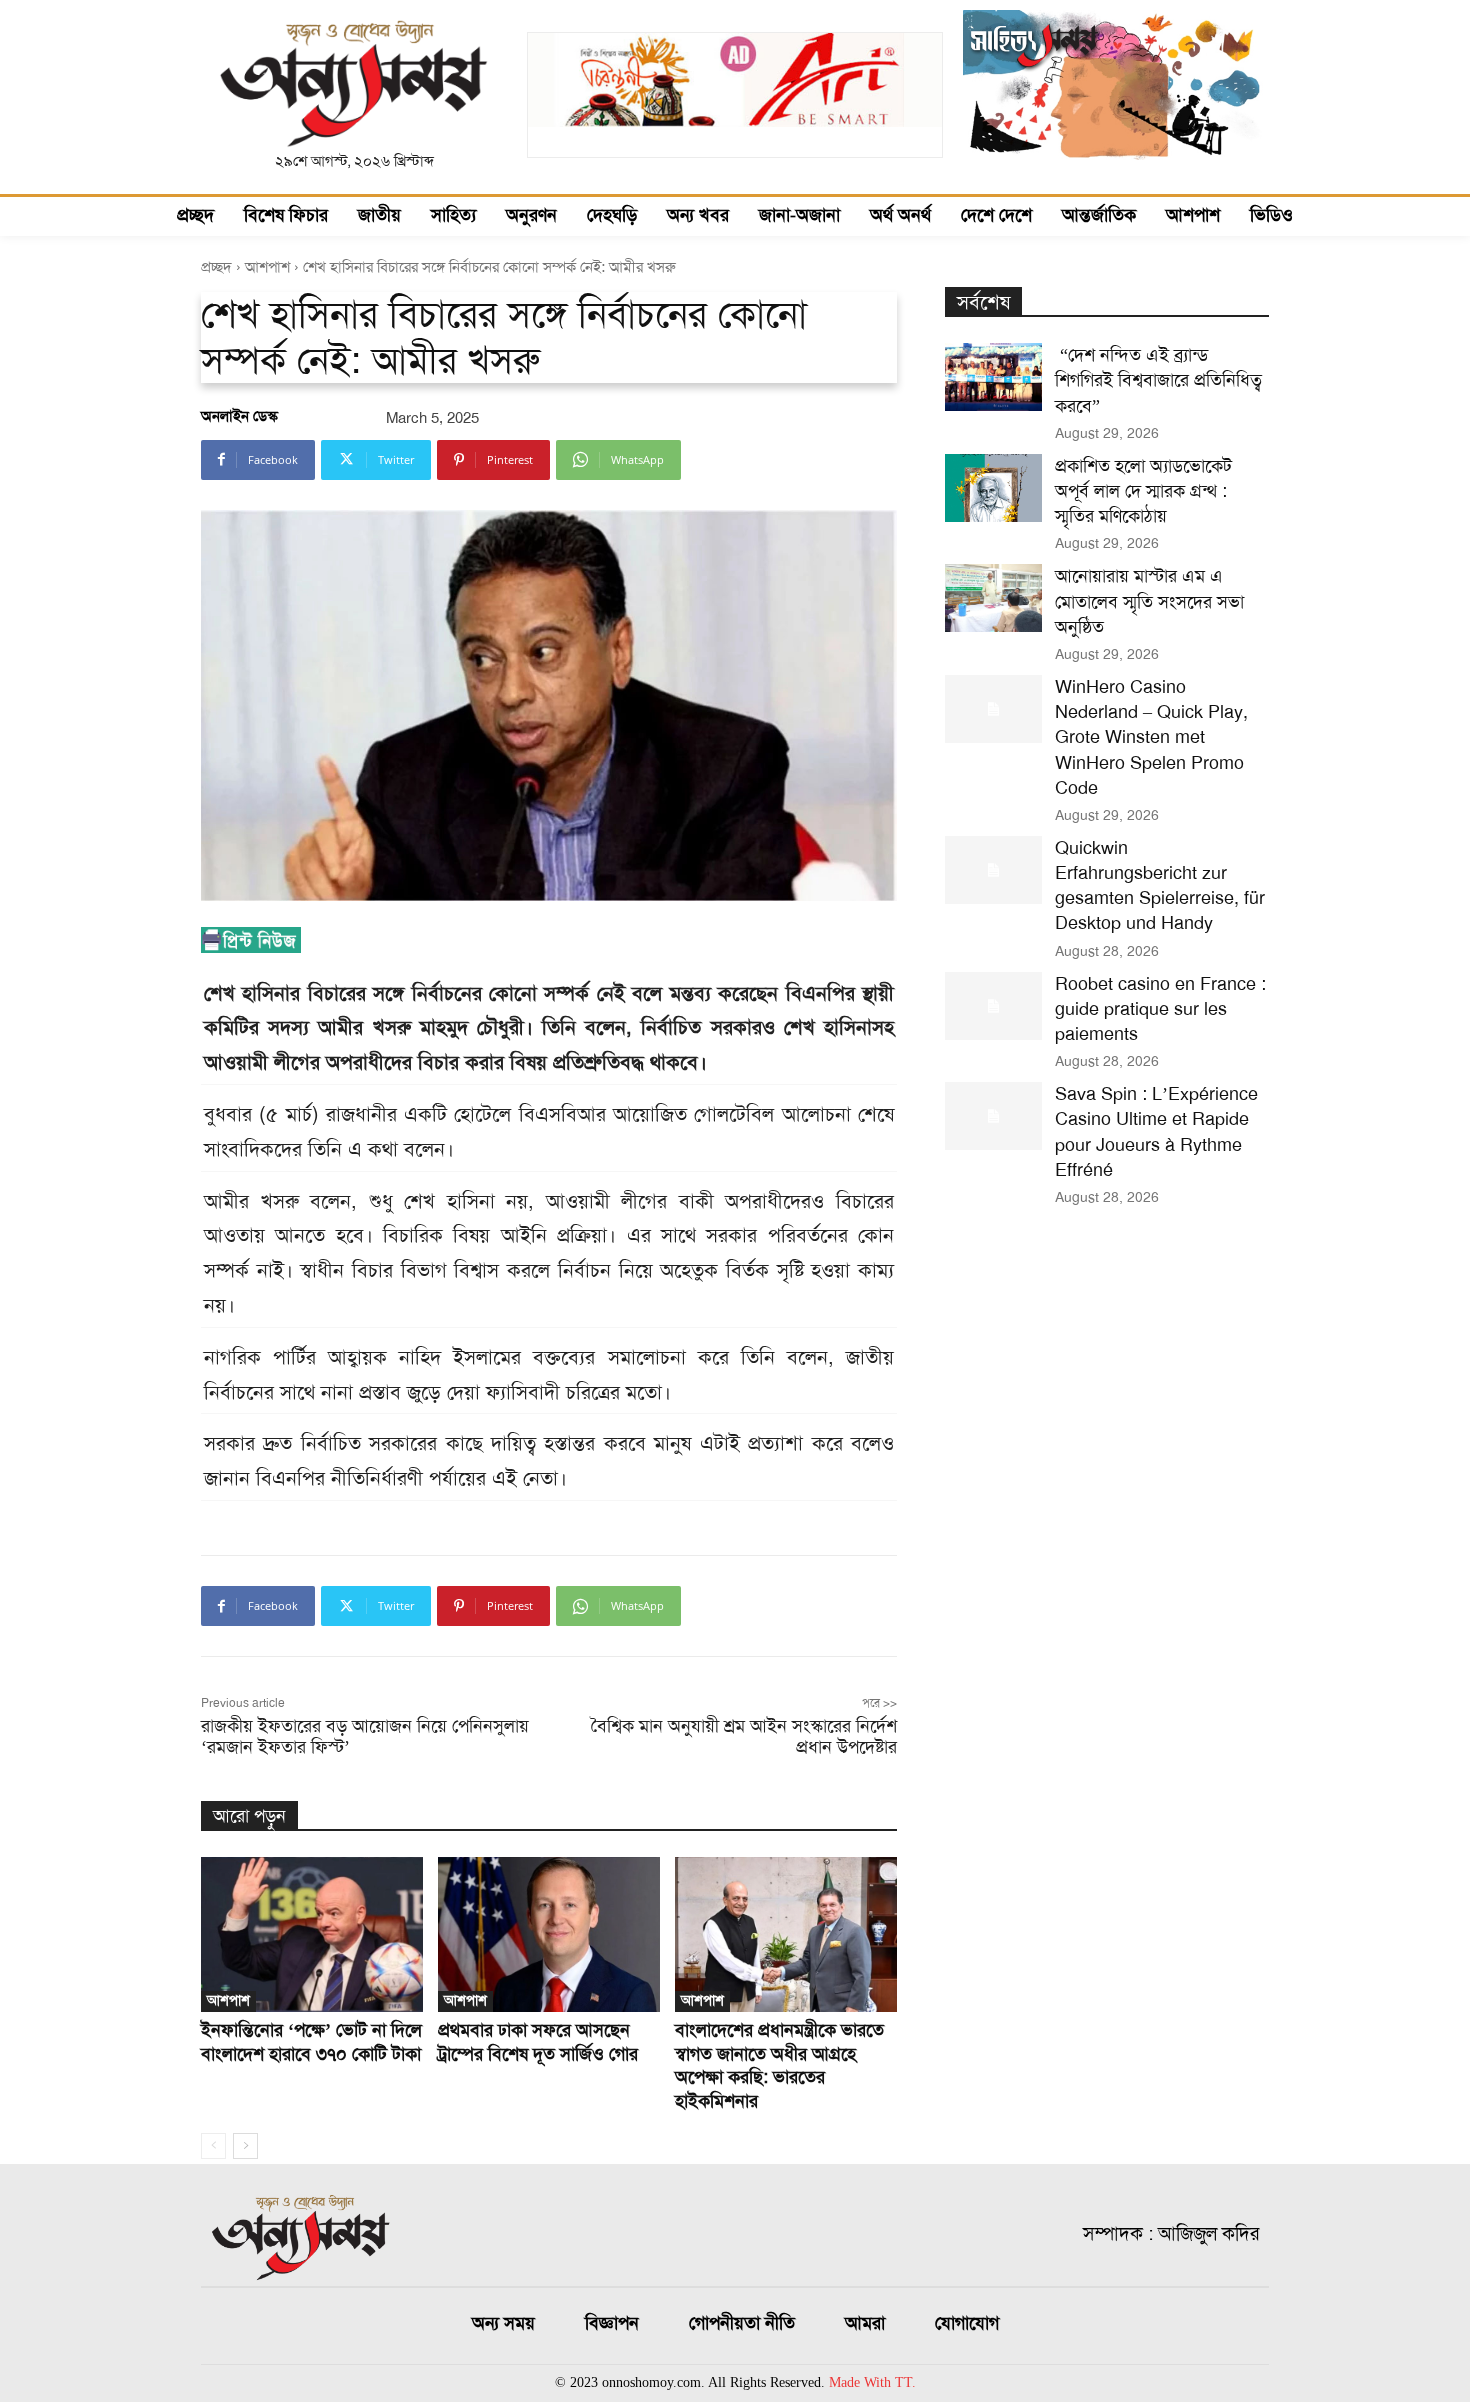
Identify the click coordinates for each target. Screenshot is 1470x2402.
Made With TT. (872, 2382)
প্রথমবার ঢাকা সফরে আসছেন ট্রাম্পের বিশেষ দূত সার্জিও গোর (538, 2041)
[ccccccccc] (734, 143)
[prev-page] (213, 2146)
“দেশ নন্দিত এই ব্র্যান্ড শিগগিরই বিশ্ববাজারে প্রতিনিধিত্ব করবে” (1158, 380)
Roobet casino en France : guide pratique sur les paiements (1160, 1009)
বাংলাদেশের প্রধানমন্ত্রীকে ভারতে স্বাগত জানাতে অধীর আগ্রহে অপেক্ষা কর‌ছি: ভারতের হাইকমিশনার (779, 2065)
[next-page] (245, 2146)
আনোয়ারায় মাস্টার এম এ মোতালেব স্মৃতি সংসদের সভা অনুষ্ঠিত (1149, 601)
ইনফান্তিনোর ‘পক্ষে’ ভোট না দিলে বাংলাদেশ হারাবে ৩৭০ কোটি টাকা (311, 2041)
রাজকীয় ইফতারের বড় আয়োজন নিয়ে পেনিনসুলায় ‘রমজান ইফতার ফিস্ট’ (365, 1736)
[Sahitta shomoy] (1116, 176)
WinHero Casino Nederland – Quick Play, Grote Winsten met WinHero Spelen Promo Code (1151, 737)
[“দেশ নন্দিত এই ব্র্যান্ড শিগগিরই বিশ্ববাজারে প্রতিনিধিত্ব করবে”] (993, 377)
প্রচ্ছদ (216, 267)
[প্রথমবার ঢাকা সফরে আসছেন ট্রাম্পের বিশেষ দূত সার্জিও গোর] (549, 1934)
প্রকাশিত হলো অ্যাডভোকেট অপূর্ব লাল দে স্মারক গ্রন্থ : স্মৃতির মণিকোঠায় (1143, 491)
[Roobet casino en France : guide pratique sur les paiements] (993, 1006)
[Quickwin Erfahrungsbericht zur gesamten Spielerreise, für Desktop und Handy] (993, 870)
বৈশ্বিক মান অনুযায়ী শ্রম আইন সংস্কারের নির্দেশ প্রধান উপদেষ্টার (744, 1736)
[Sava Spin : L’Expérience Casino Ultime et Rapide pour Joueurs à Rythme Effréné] (993, 1116)
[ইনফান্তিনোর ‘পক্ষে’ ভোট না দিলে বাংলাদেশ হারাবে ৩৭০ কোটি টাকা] (312, 1934)
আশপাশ (267, 267)
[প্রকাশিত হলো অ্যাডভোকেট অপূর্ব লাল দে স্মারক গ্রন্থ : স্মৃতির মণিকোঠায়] (993, 488)
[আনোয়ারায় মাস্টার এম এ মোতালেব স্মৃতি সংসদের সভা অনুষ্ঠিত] (993, 598)
